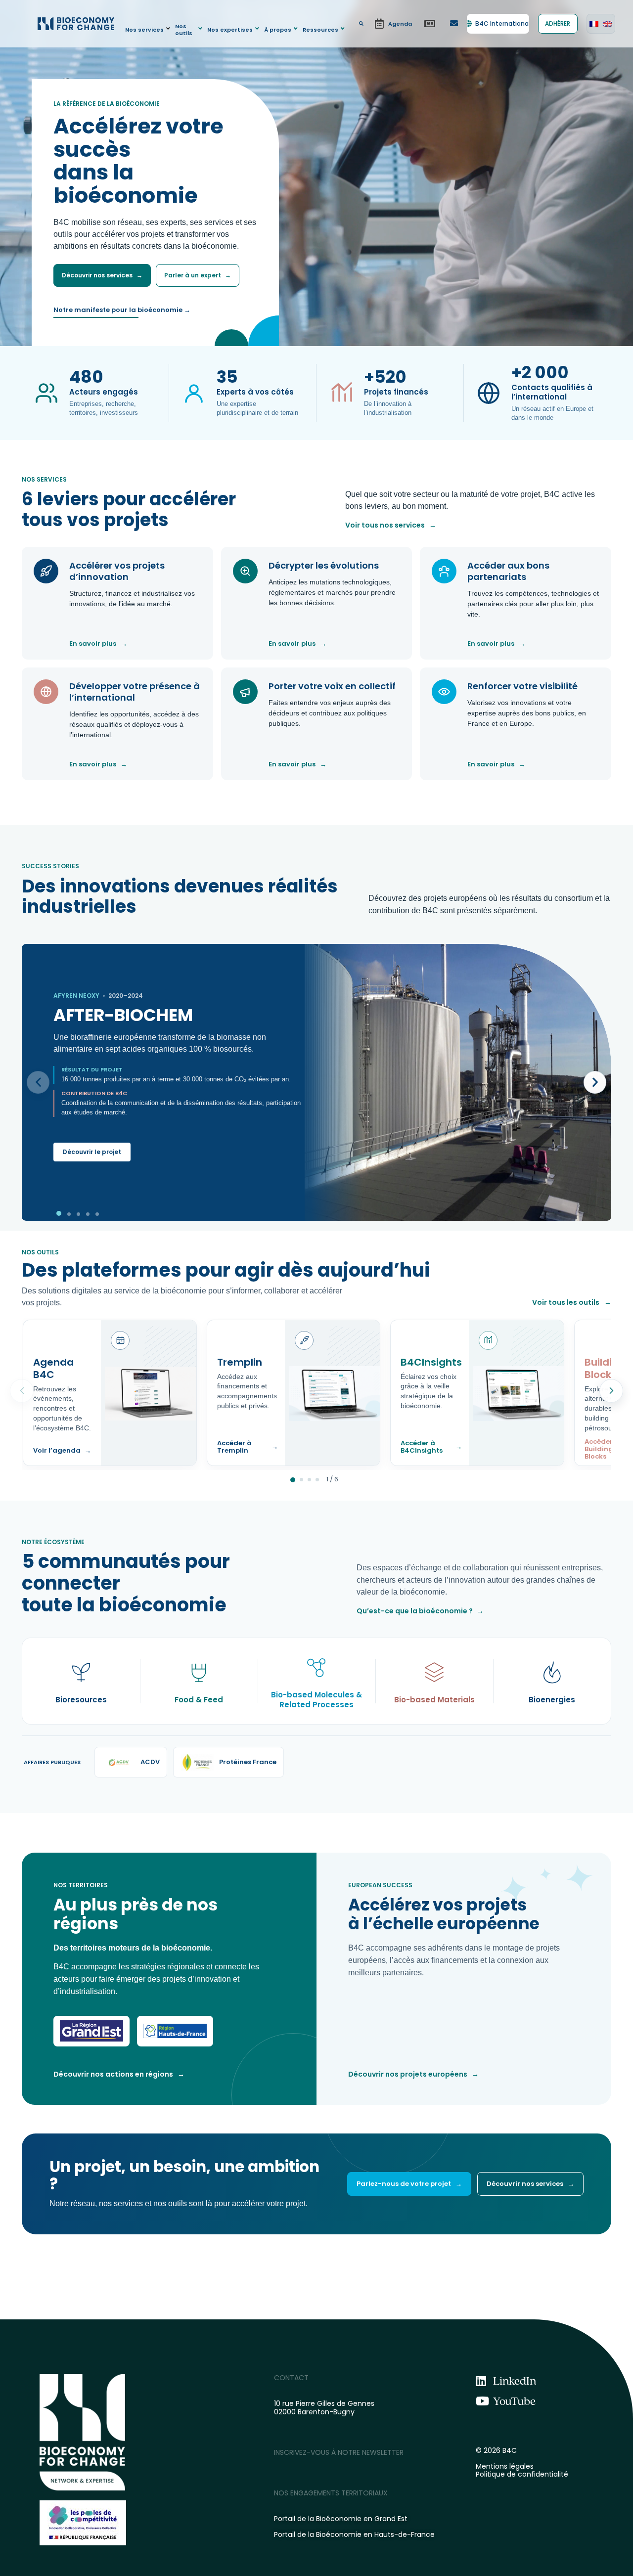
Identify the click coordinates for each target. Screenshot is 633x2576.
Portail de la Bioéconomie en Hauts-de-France (354, 2534)
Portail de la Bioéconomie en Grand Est (341, 2519)
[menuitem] (594, 24)
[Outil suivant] (611, 1391)
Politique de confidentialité (522, 2474)
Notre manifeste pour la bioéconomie (122, 310)
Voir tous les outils (572, 1302)
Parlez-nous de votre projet (409, 2184)
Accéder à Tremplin (248, 1447)
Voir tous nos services (391, 525)
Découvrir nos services (102, 275)
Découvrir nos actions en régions (119, 2074)
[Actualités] (430, 24)
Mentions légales (505, 2466)
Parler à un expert (198, 275)
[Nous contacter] (454, 24)
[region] (316, 1082)
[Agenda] (393, 24)
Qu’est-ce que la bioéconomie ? (420, 1611)
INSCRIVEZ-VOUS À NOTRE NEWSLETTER (339, 2452)
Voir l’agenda (62, 1451)
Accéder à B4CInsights (431, 1447)
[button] (149, 29)
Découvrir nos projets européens (413, 2074)
